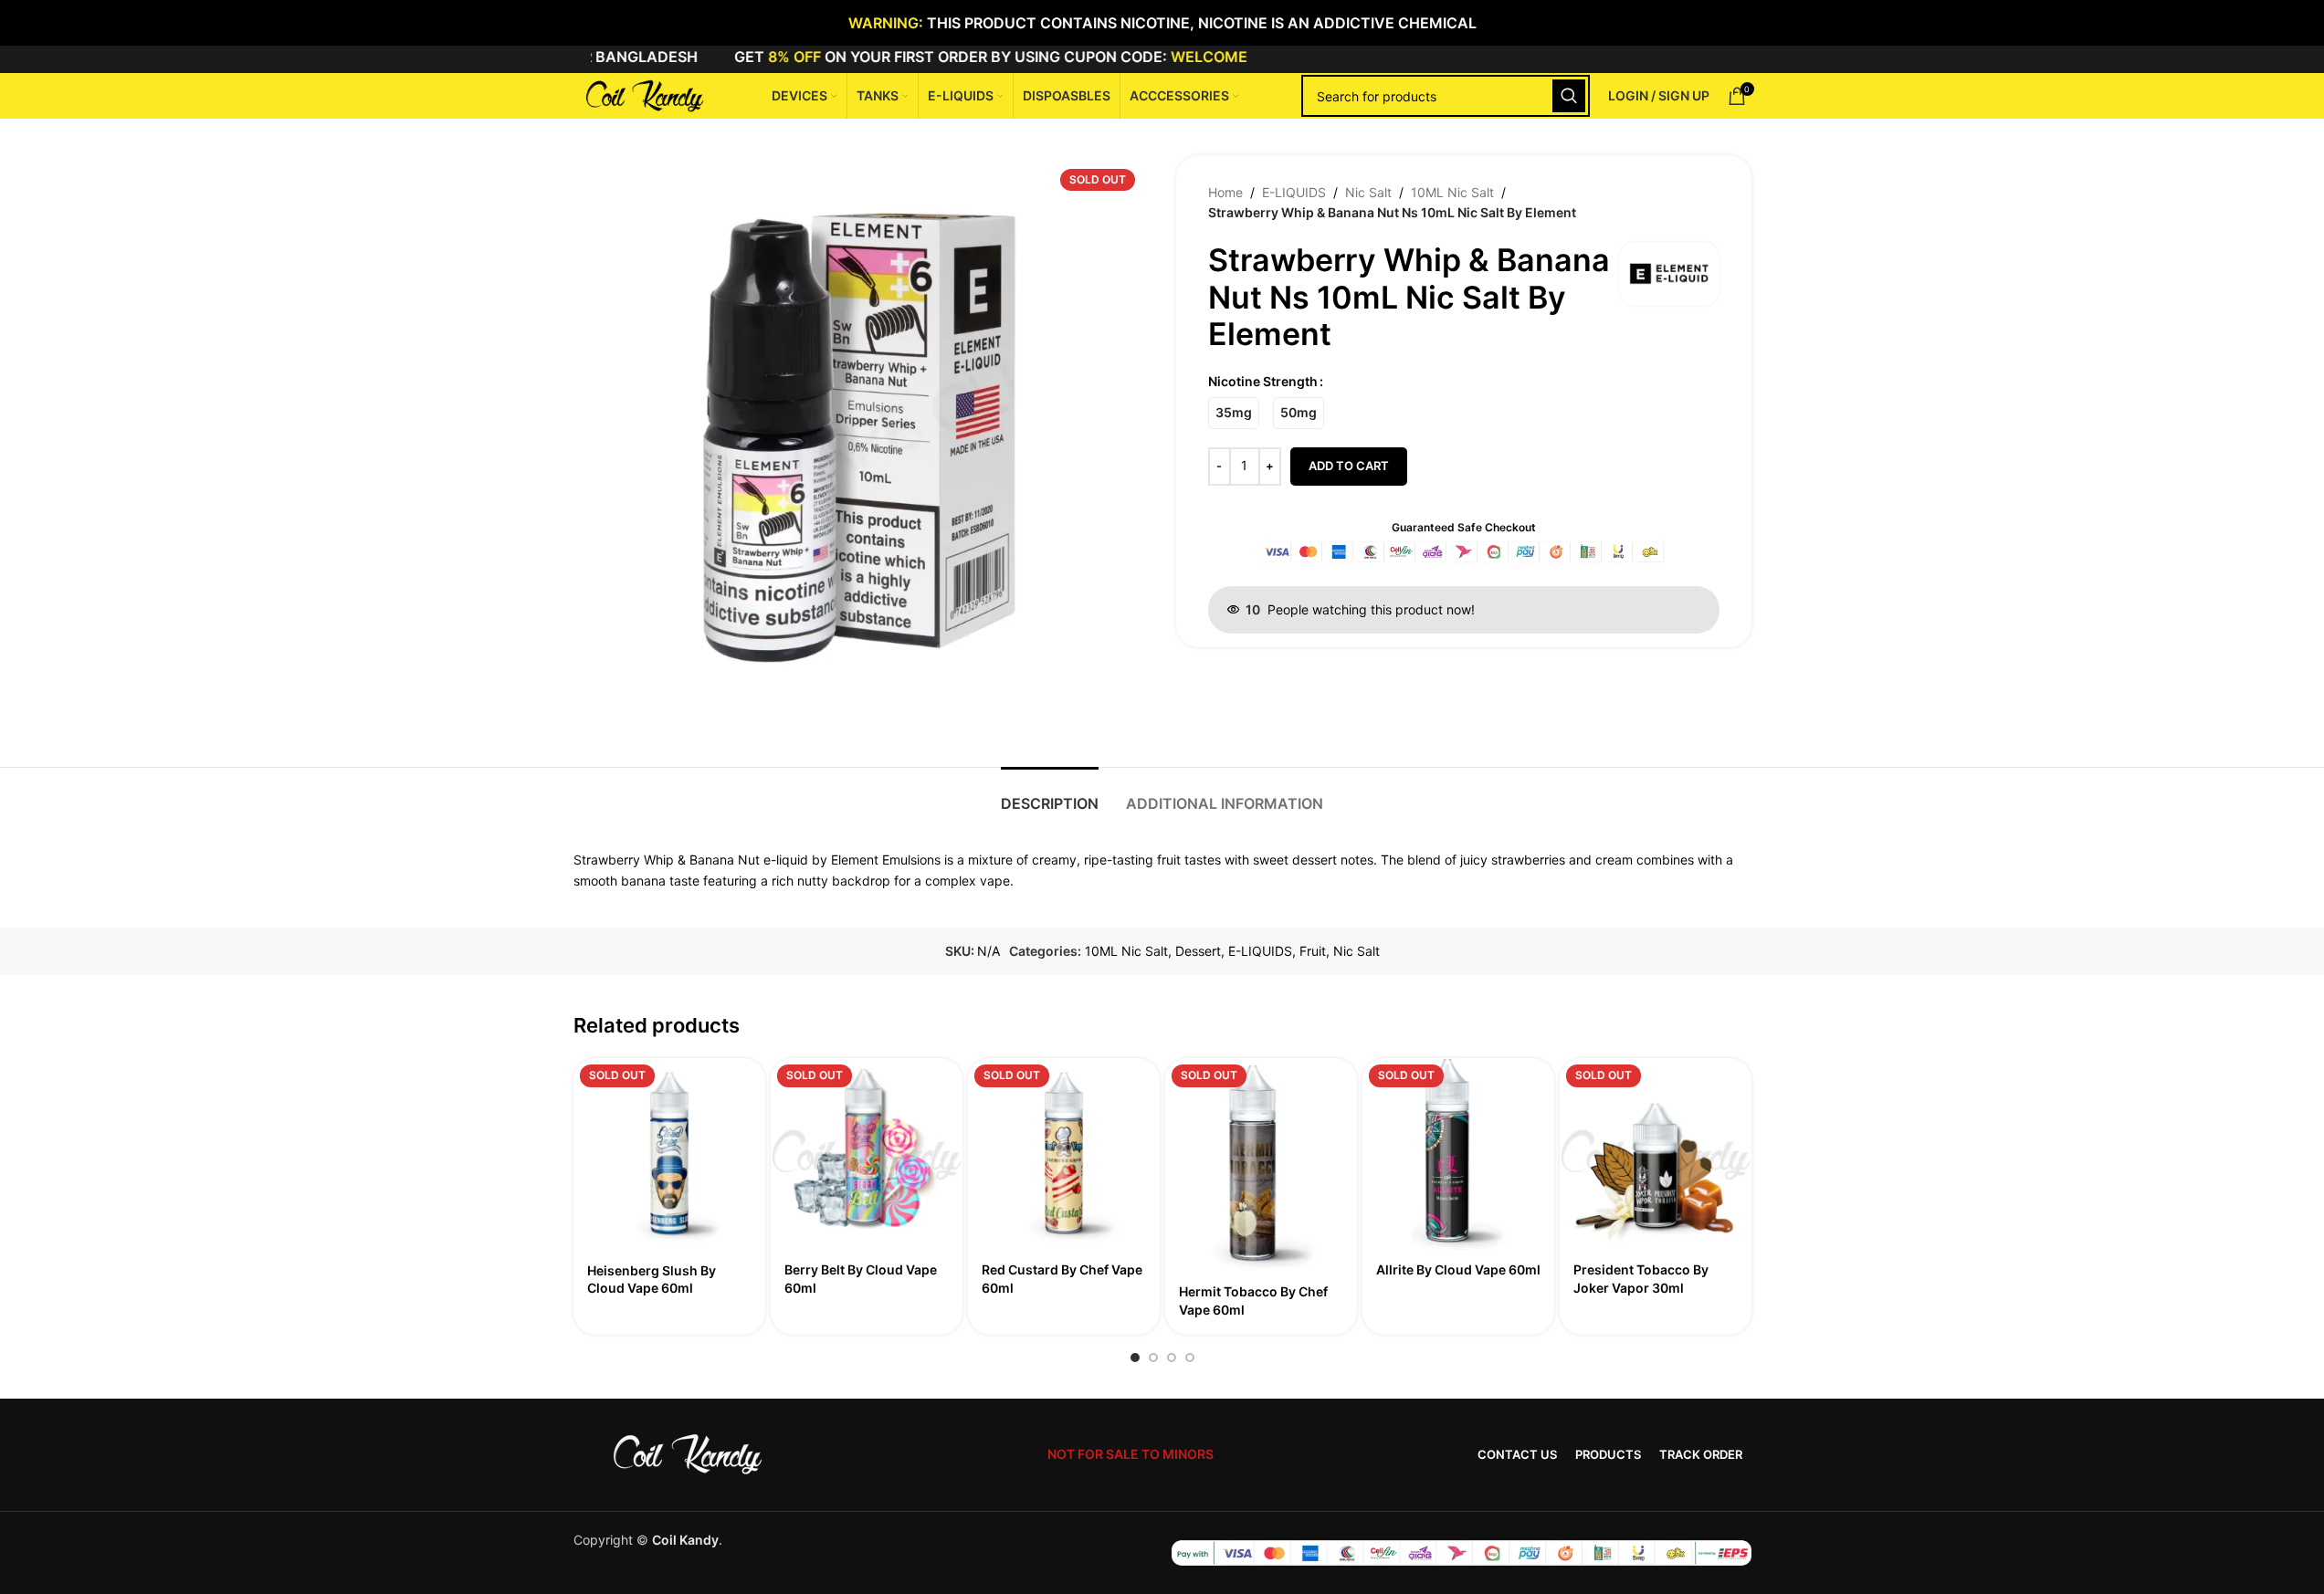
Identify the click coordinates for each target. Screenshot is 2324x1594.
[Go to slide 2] (1153, 1358)
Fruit (1313, 951)
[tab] (1050, 795)
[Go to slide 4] (1190, 1358)
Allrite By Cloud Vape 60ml (1458, 1269)
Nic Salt (1368, 192)
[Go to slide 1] (1135, 1358)
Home (1225, 192)
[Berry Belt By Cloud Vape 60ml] (867, 1154)
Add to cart (1349, 466)
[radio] (1234, 413)
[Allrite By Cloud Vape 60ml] (1458, 1154)
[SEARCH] (1569, 96)
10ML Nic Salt (1452, 192)
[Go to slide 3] (1172, 1358)
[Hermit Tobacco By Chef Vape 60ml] (1261, 1165)
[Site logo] (642, 94)
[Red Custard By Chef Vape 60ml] (1064, 1154)
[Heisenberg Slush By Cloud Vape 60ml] (669, 1154)
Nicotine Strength (1263, 381)
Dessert (1198, 951)
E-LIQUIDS (1294, 192)
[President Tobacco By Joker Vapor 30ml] (1656, 1154)
